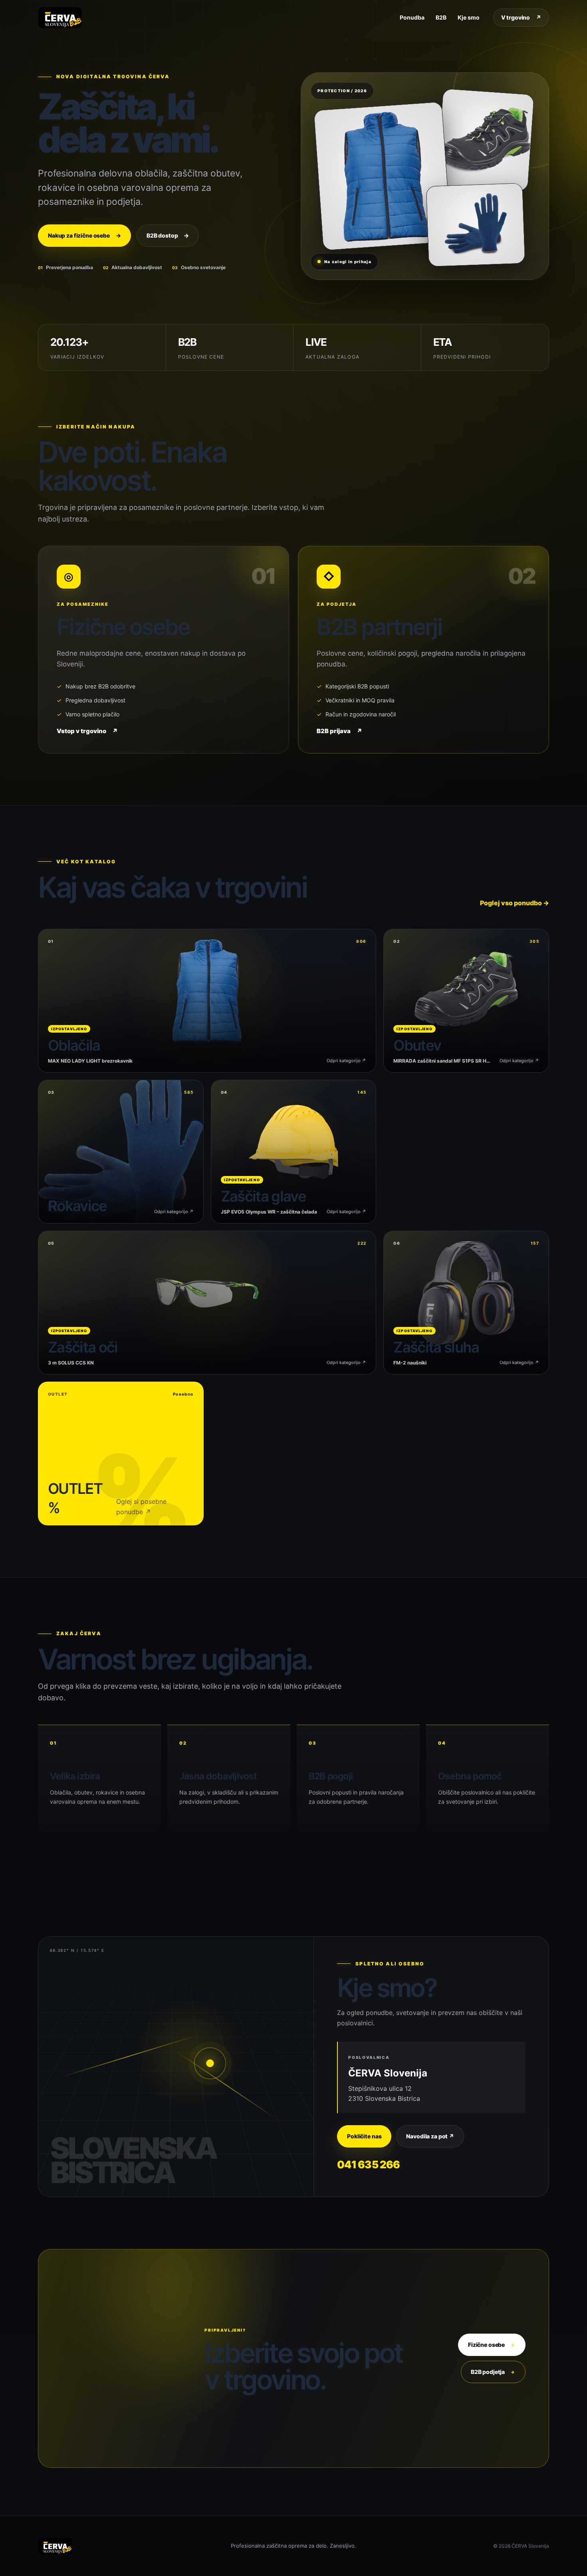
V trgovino (521, 17)
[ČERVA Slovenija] (60, 18)
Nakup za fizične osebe (84, 235)
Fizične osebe (492, 2345)
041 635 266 (368, 2165)
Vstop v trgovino (87, 731)
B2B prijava (339, 731)
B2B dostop (168, 235)
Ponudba (412, 17)
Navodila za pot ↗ (430, 2136)
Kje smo (469, 17)
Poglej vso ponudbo (515, 903)
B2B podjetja (493, 2372)
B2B (441, 17)
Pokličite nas (364, 2136)
